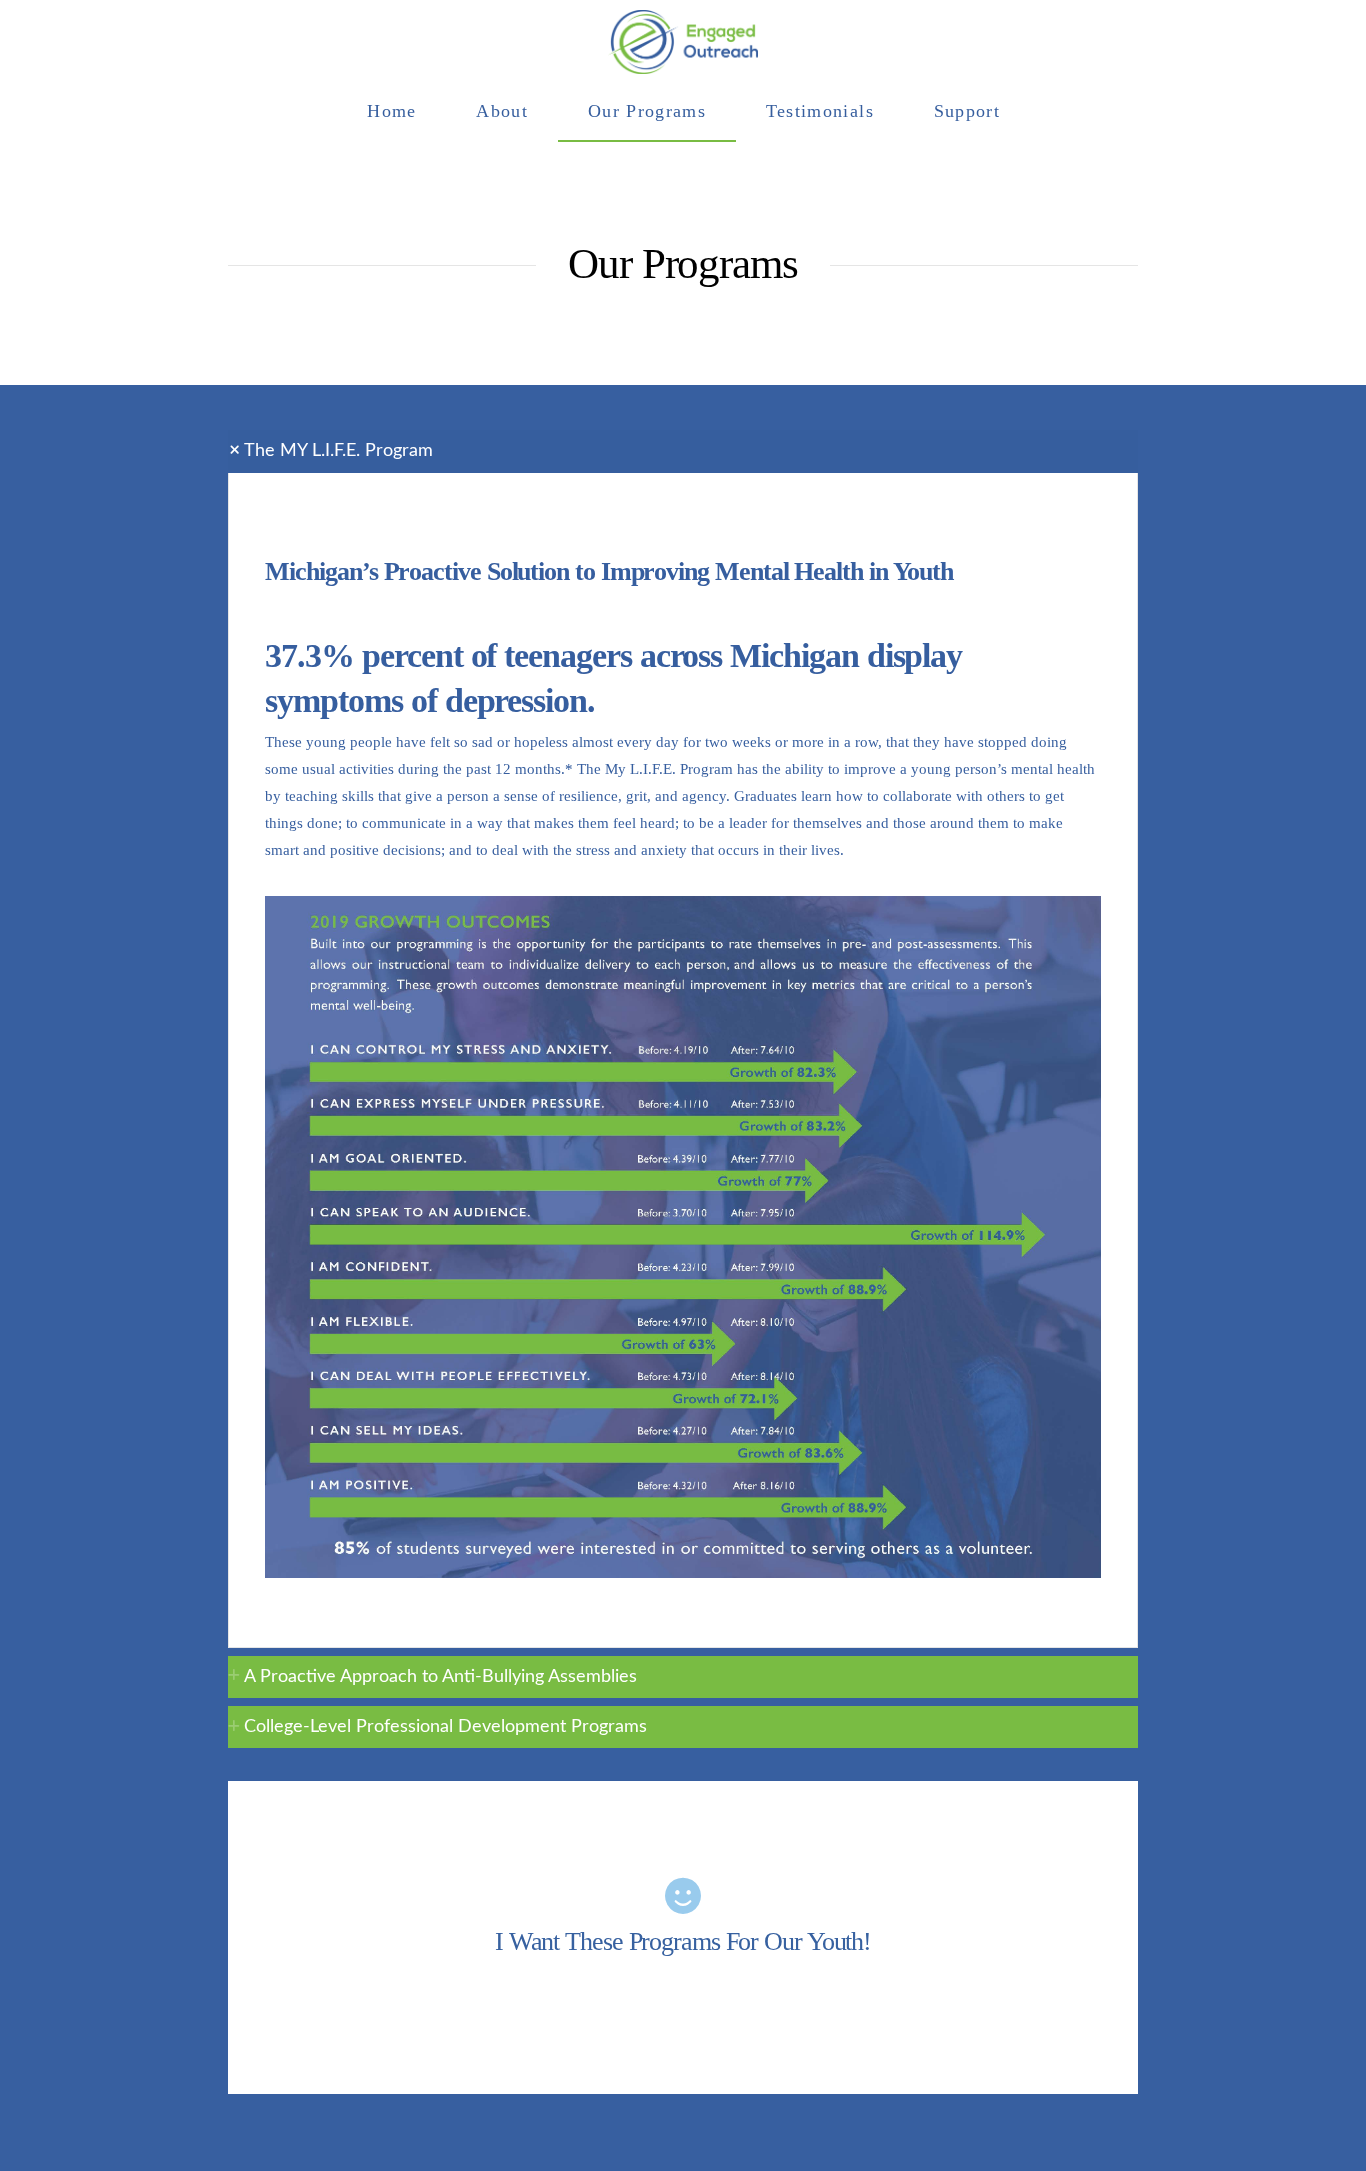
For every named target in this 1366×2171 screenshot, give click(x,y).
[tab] (683, 451)
